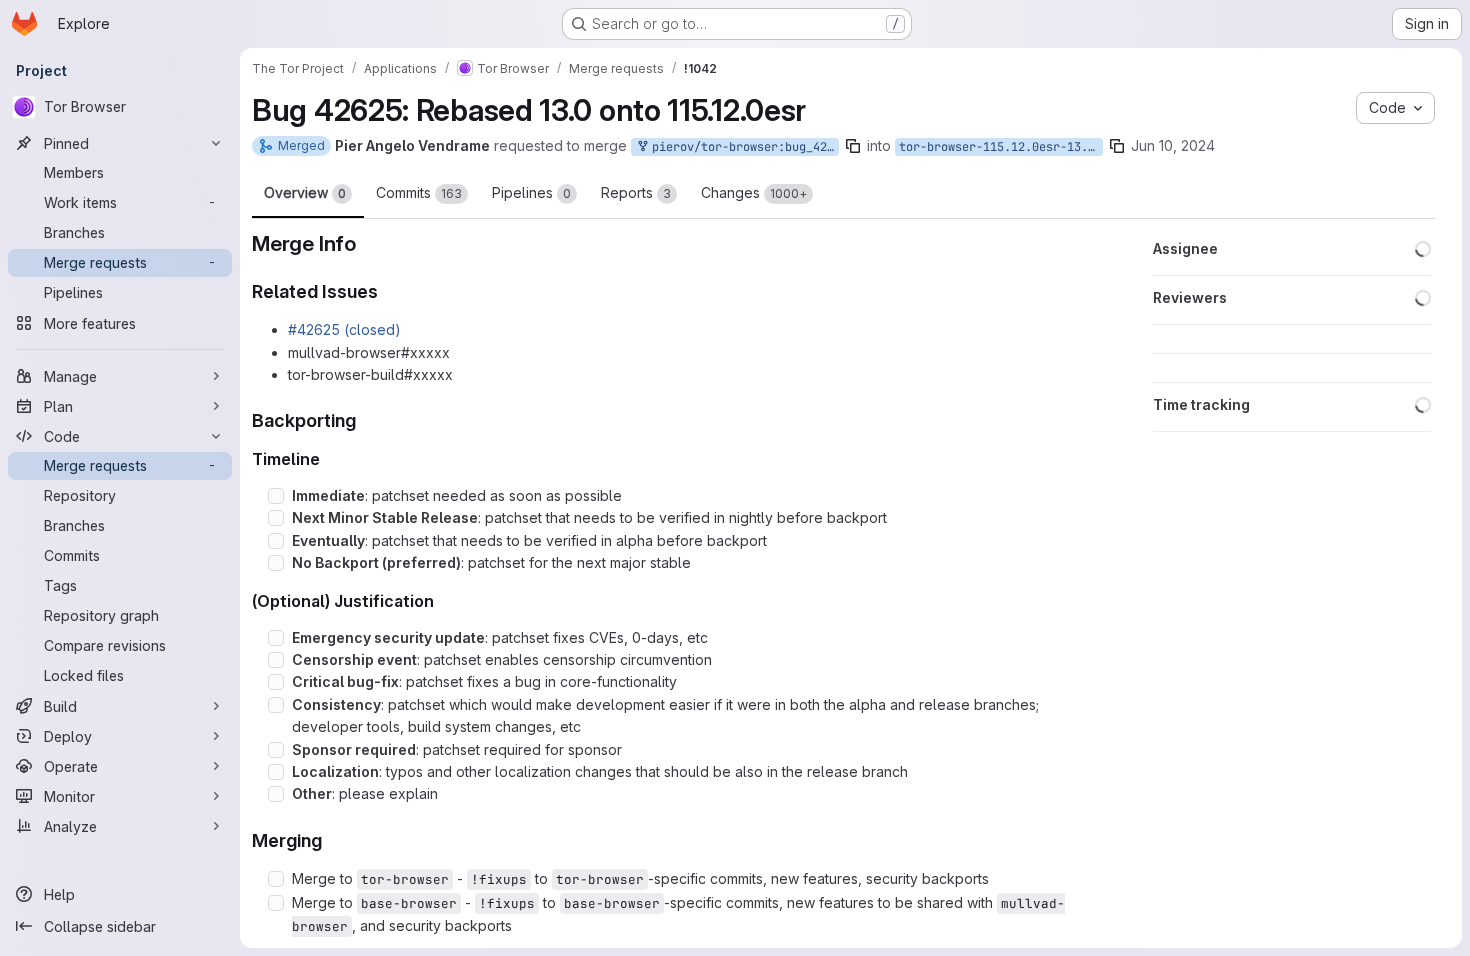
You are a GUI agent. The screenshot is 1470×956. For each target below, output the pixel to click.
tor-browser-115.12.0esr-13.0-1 (1001, 147)
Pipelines (531, 192)
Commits (419, 192)
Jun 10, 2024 (1173, 145)
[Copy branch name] (853, 146)
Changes (754, 192)
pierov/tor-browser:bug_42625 (742, 147)
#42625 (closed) (344, 329)
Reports (636, 192)
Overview (305, 192)
